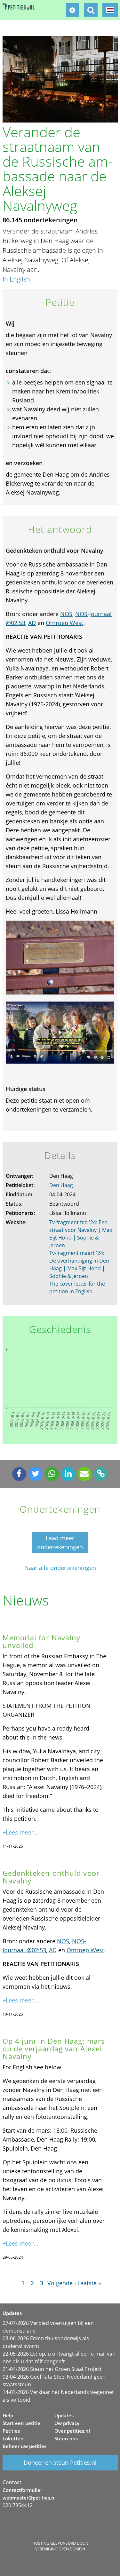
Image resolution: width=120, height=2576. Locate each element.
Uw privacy (67, 2423)
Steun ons (66, 2438)
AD (32, 623)
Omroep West (64, 623)
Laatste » (89, 2283)
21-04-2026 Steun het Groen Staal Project (52, 2369)
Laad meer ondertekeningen (60, 1542)
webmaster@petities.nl (29, 2498)
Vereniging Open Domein (60, 2549)
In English (16, 279)
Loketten (13, 2438)
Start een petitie (21, 2423)
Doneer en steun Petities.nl (60, 2462)
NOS (66, 614)
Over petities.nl (72, 2431)
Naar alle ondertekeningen (60, 1568)
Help (8, 2415)
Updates (64, 2415)
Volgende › (62, 2283)
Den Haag (61, 1185)
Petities (11, 2431)
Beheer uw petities (24, 2446)
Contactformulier (22, 2490)
